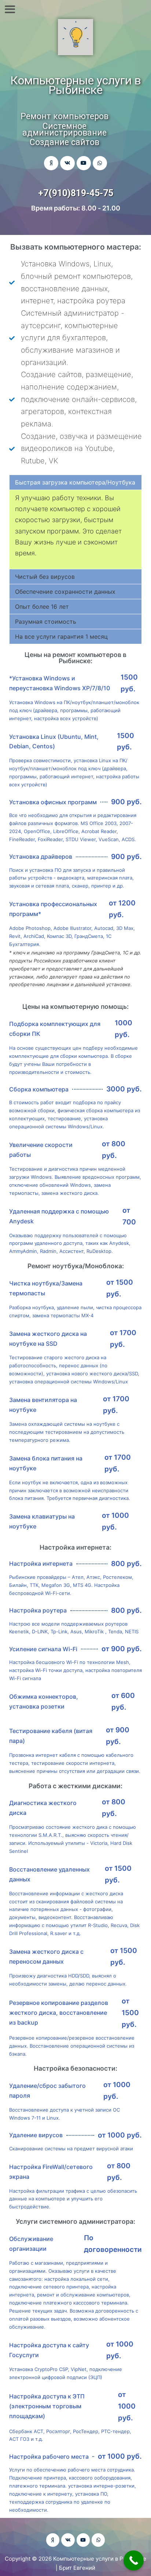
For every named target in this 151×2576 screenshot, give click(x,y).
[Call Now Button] (134, 2560)
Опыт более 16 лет (42, 607)
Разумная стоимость (46, 622)
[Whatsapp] (100, 163)
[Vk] (67, 163)
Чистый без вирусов (45, 577)
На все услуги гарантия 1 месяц (61, 637)
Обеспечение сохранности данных (65, 592)
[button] (75, 482)
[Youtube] (84, 163)
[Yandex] (51, 163)
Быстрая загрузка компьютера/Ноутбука (75, 482)
